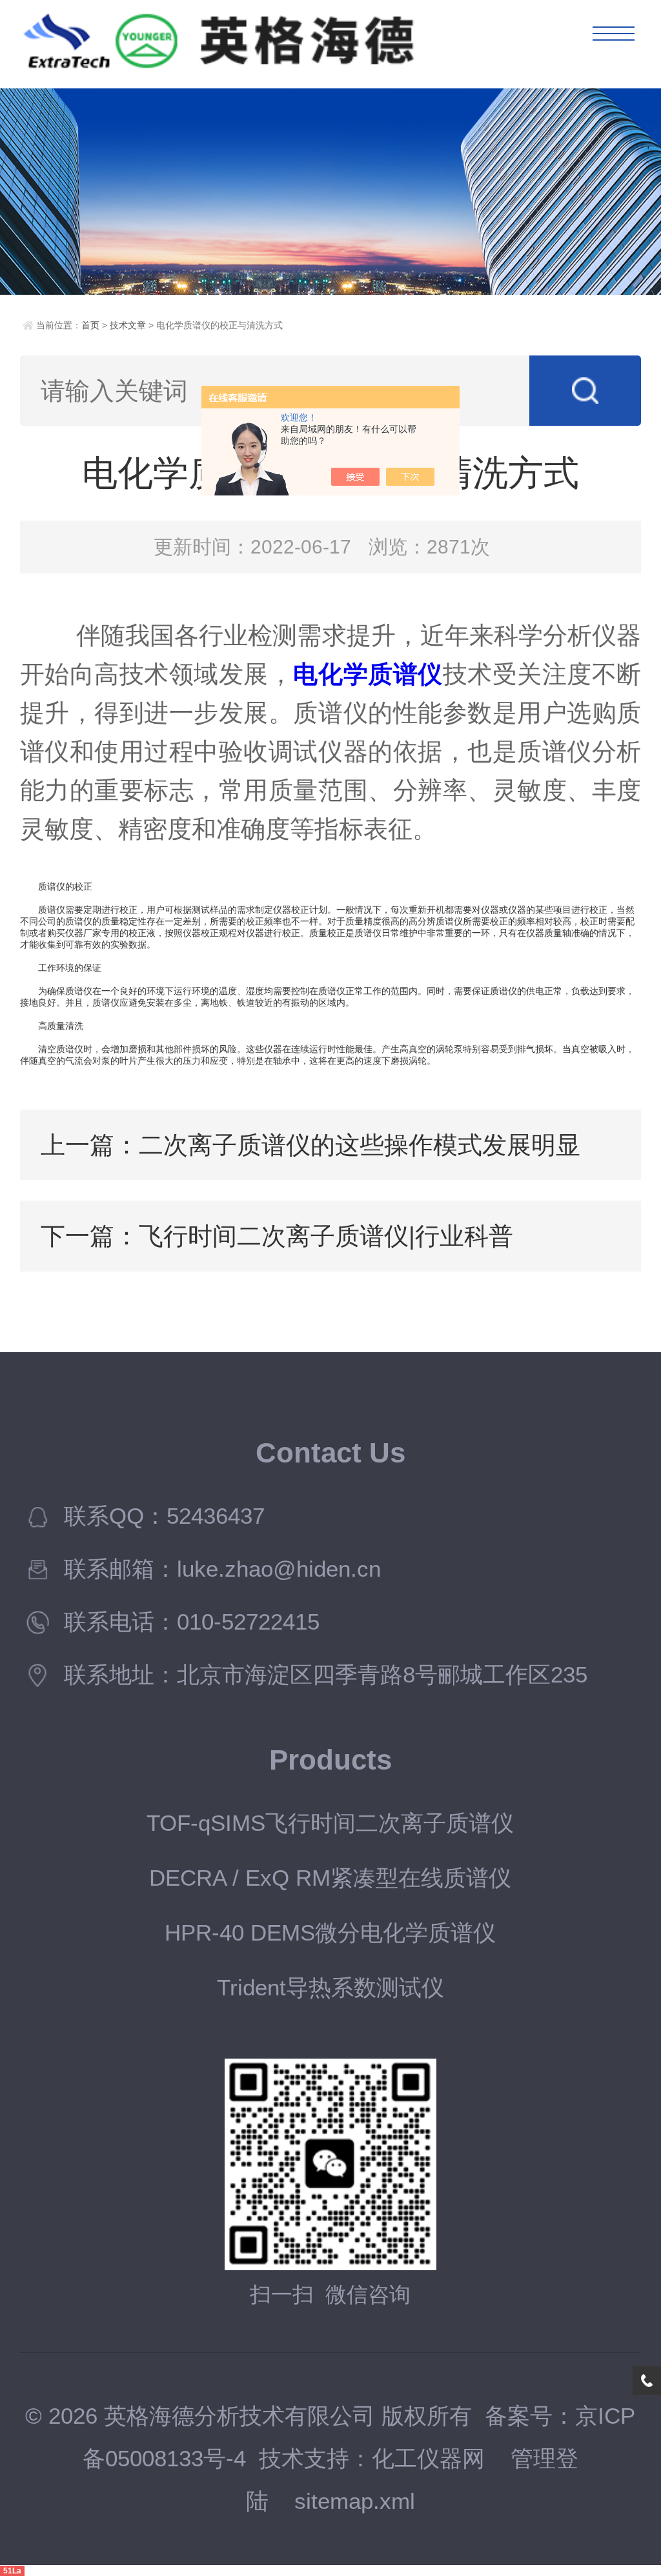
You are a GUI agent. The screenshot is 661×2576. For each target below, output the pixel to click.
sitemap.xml (355, 2501)
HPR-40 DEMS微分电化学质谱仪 (330, 1933)
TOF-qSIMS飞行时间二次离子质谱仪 (330, 1823)
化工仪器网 (428, 2459)
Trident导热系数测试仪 (330, 1988)
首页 (90, 325)
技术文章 (128, 325)
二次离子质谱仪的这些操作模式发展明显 (360, 1145)
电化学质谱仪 (368, 674)
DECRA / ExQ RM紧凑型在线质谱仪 (330, 1878)
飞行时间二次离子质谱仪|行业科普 (326, 1236)
